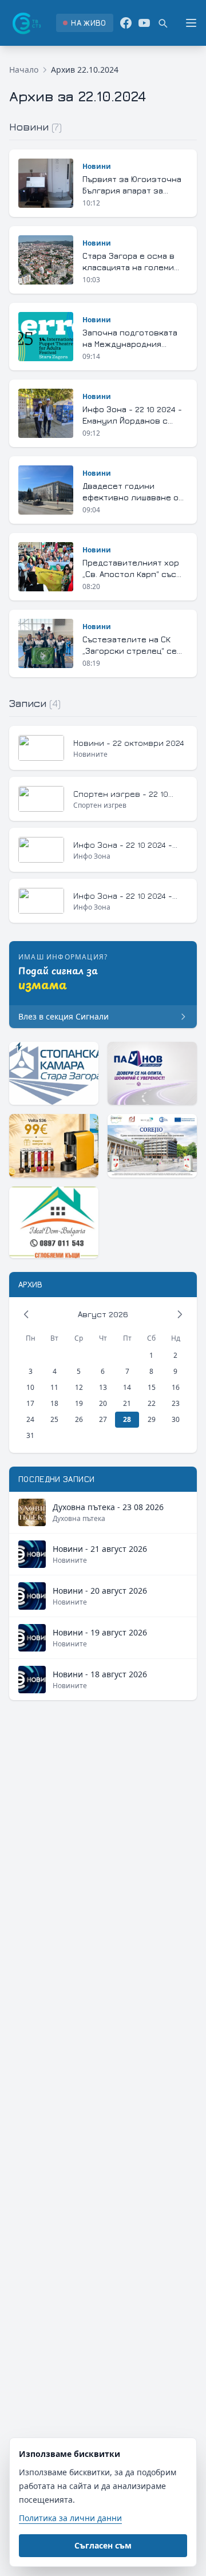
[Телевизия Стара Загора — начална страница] (26, 23)
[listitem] (84, 23)
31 (30, 1435)
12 (79, 1387)
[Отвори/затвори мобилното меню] (191, 23)
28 (127, 1419)
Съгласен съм (103, 2545)
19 (79, 1403)
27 (103, 1419)
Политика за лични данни (70, 2518)
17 (30, 1403)
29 (152, 1419)
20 (103, 1403)
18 (54, 1403)
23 (176, 1403)
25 (54, 1419)
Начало (24, 70)
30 (176, 1419)
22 (152, 1403)
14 (127, 1387)
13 (103, 1387)
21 (127, 1403)
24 (30, 1419)
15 (152, 1387)
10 (30, 1387)
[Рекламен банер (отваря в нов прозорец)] (54, 1073)
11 (54, 1387)
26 (79, 1419)
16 (176, 1387)
